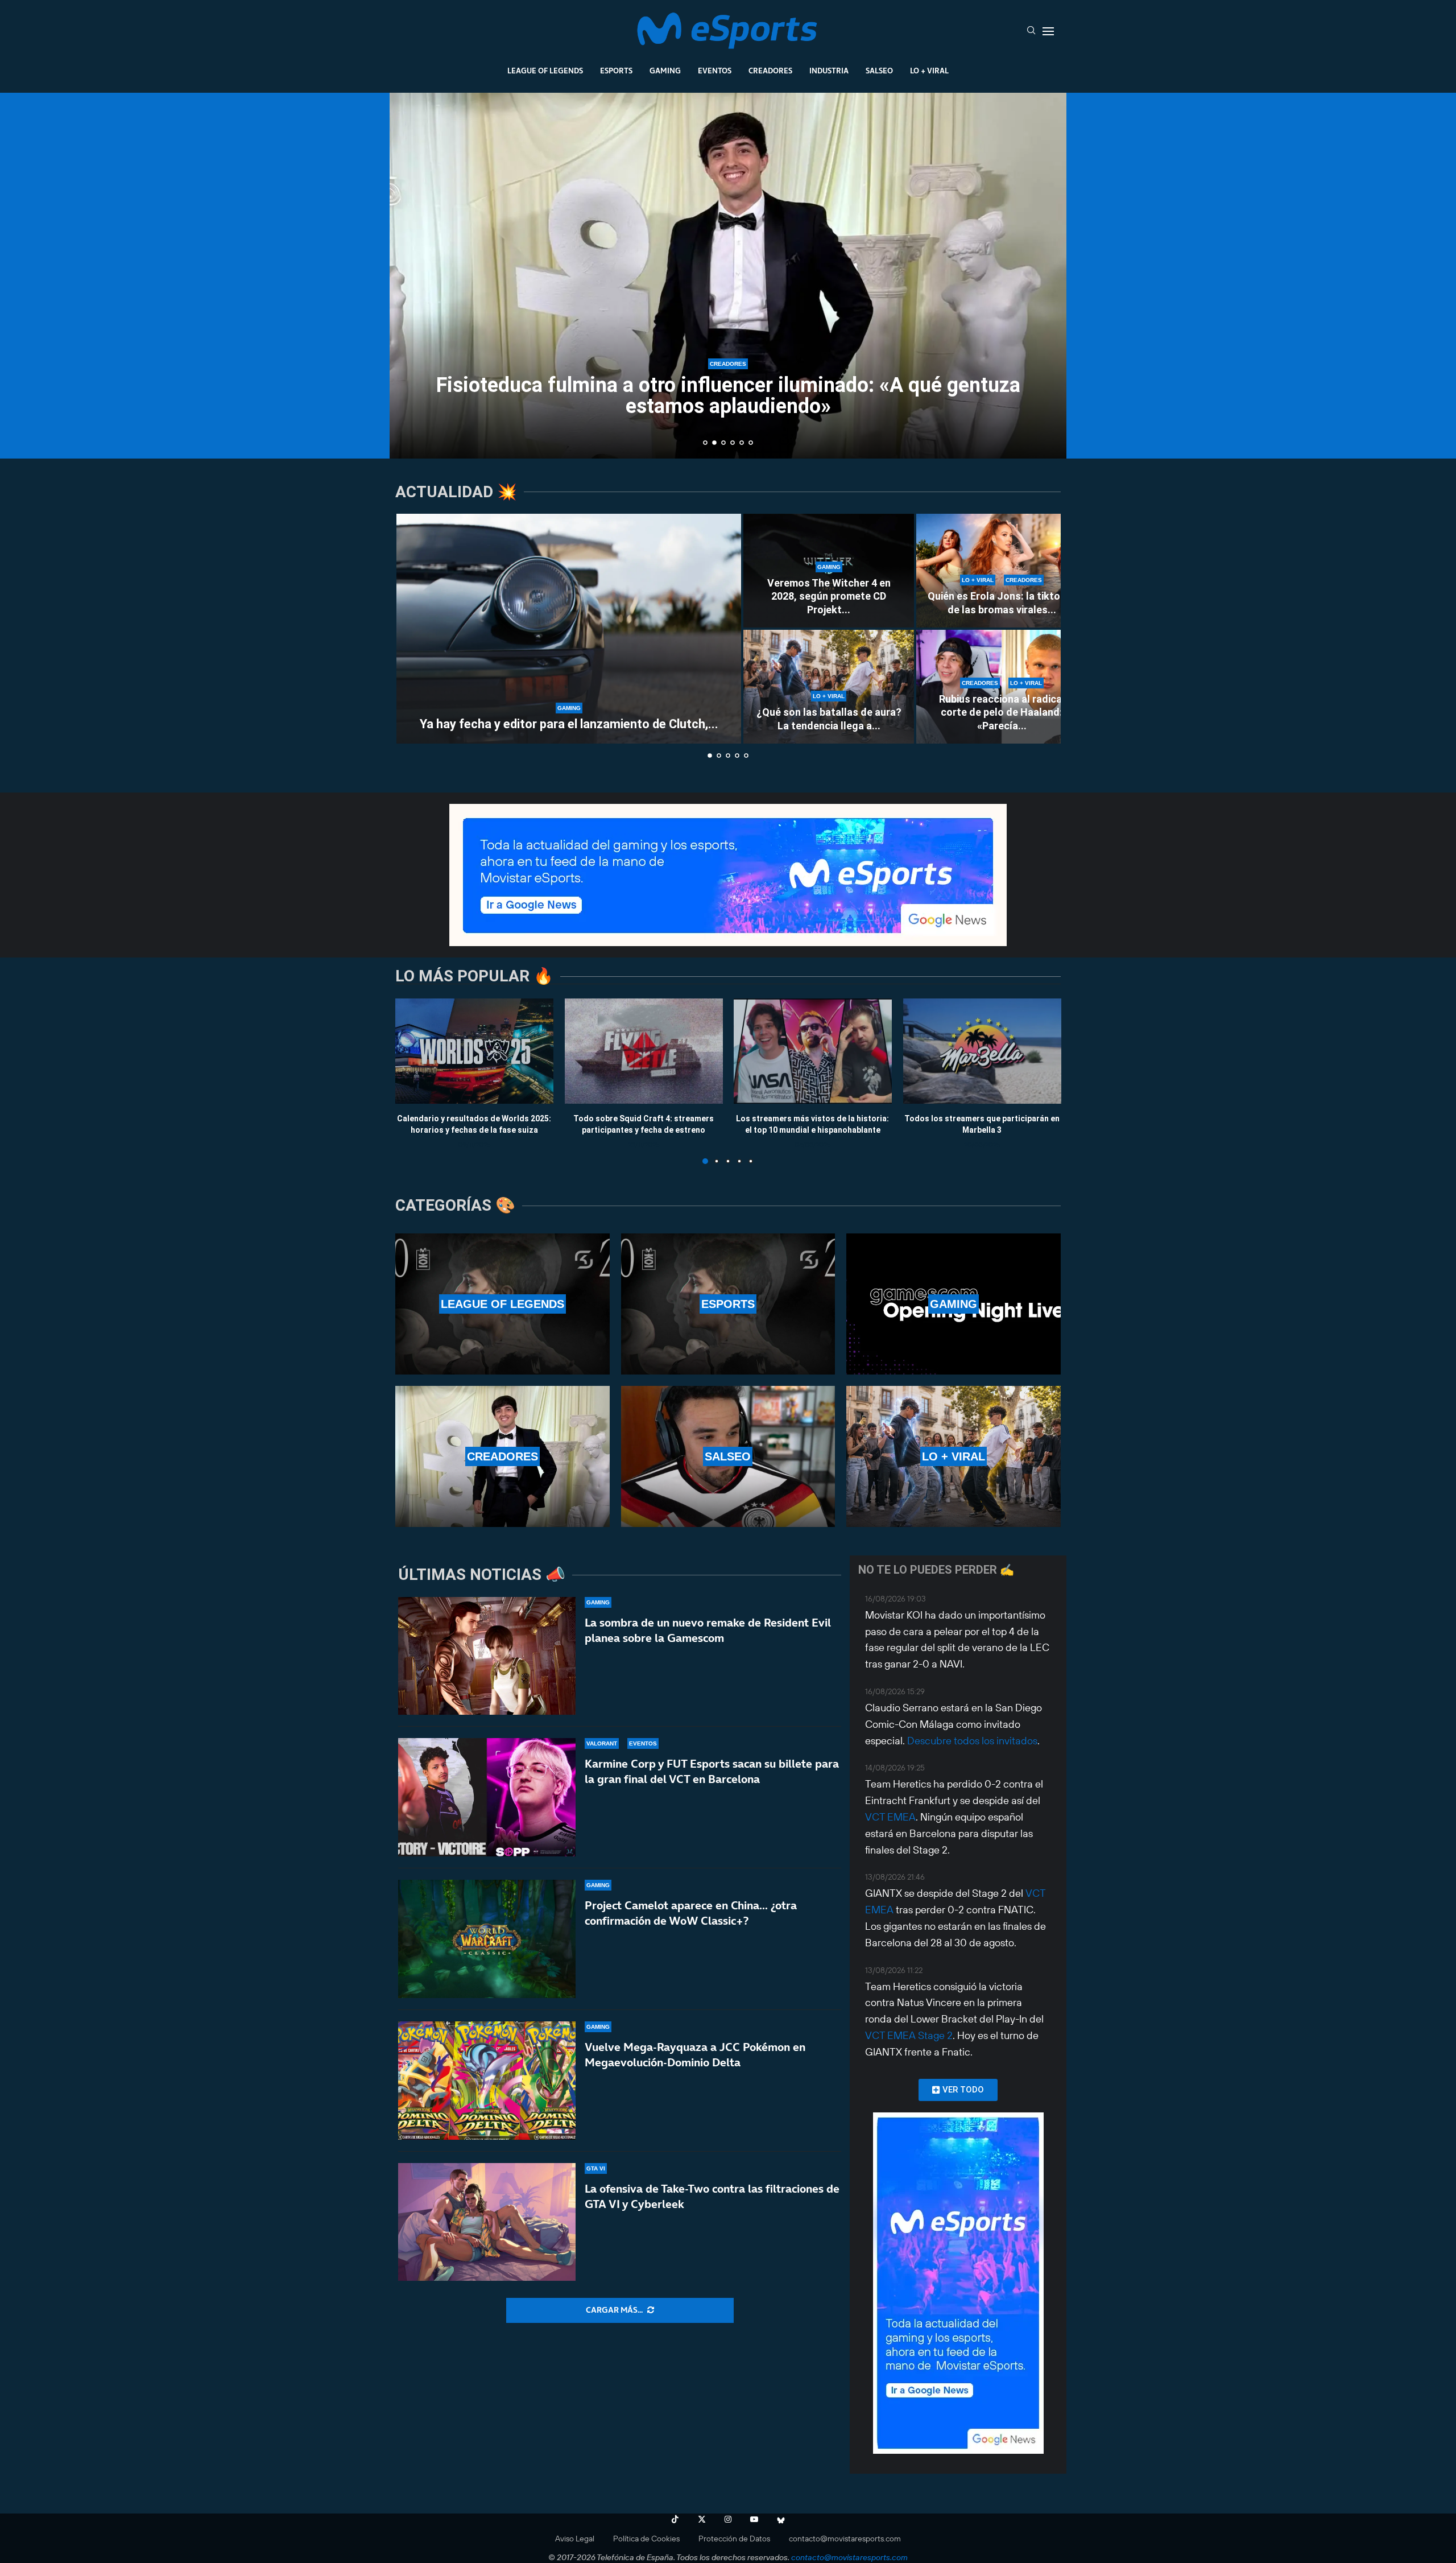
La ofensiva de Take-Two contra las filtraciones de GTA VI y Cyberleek (712, 2196)
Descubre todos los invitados (972, 1741)
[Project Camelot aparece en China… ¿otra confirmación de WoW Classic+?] (487, 1939)
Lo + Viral (929, 71)
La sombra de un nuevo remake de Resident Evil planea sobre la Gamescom (708, 1630)
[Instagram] (728, 2519)
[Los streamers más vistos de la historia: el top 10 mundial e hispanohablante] (813, 1051)
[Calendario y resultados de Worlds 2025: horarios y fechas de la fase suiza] (474, 1051)
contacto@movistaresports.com (845, 2539)
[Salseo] (728, 1456)
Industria (829, 71)
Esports (616, 71)
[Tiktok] (675, 2519)
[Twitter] (702, 2519)
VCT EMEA (890, 1817)
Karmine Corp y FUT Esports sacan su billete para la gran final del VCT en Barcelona (712, 1771)
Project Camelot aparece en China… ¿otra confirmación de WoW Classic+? (691, 1913)
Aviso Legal (575, 2539)
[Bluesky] (781, 2519)
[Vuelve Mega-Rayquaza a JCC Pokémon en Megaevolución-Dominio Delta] (487, 2081)
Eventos (715, 71)
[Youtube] (754, 2519)
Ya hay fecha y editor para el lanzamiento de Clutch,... (569, 724)
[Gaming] (954, 1304)
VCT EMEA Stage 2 (909, 2035)
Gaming (665, 71)
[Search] (1031, 31)
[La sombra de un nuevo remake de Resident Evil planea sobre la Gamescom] (487, 1656)
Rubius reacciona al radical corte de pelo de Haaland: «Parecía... (1002, 712)
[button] (411, 275)
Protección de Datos (734, 2539)
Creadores (770, 71)
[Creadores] (502, 1456)
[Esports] (728, 1304)
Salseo (879, 71)
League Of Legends (545, 71)
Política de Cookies (646, 2539)
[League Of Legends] (502, 1304)
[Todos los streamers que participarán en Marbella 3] (982, 1051)
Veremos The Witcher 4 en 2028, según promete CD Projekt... (829, 596)
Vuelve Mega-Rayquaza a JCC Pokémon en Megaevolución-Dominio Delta (695, 2055)
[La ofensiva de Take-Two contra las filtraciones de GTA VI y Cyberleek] (487, 2222)
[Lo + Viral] (954, 1456)
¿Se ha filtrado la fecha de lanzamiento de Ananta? (728, 406)
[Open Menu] (1048, 31)
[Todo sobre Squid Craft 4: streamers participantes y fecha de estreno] (644, 1051)
